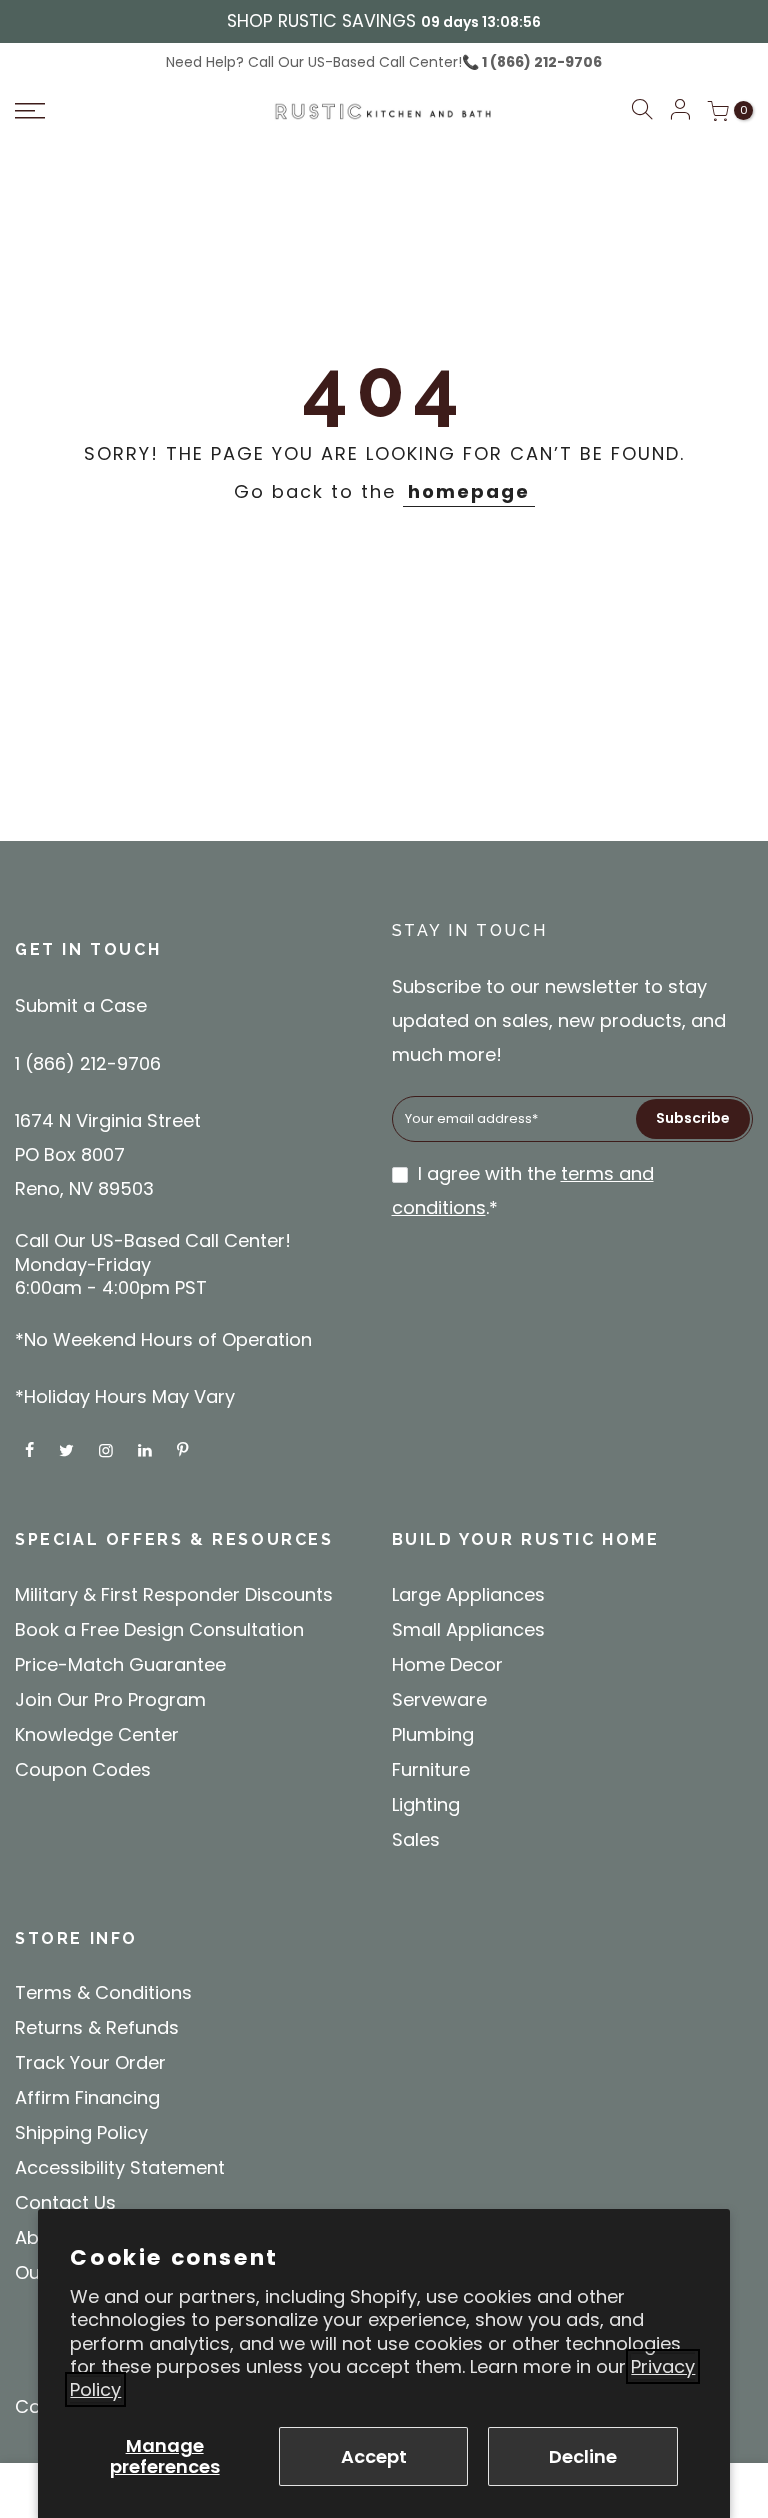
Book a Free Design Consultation (159, 1629)
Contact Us (65, 2202)
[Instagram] (108, 1449)
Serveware (439, 1699)
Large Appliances (468, 1594)
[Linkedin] (147, 1449)
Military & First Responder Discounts (174, 1594)
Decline (583, 2456)
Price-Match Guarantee (120, 1664)
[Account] (680, 111)
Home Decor (447, 1664)
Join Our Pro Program (110, 1699)
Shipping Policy (81, 2132)
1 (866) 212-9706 (540, 62)
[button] (642, 112)
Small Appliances (468, 1629)
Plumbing (433, 1734)
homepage (469, 491)
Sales (416, 1839)
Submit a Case (81, 1005)
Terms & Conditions (103, 1992)
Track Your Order (90, 2062)
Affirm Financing (87, 2097)
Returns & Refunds (97, 2027)
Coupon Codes (83, 1769)
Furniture (431, 1769)
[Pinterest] (185, 1449)
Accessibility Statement (120, 2167)
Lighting (426, 1804)
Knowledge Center (97, 1734)
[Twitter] (69, 1449)
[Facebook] (32, 1449)
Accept (374, 2456)
